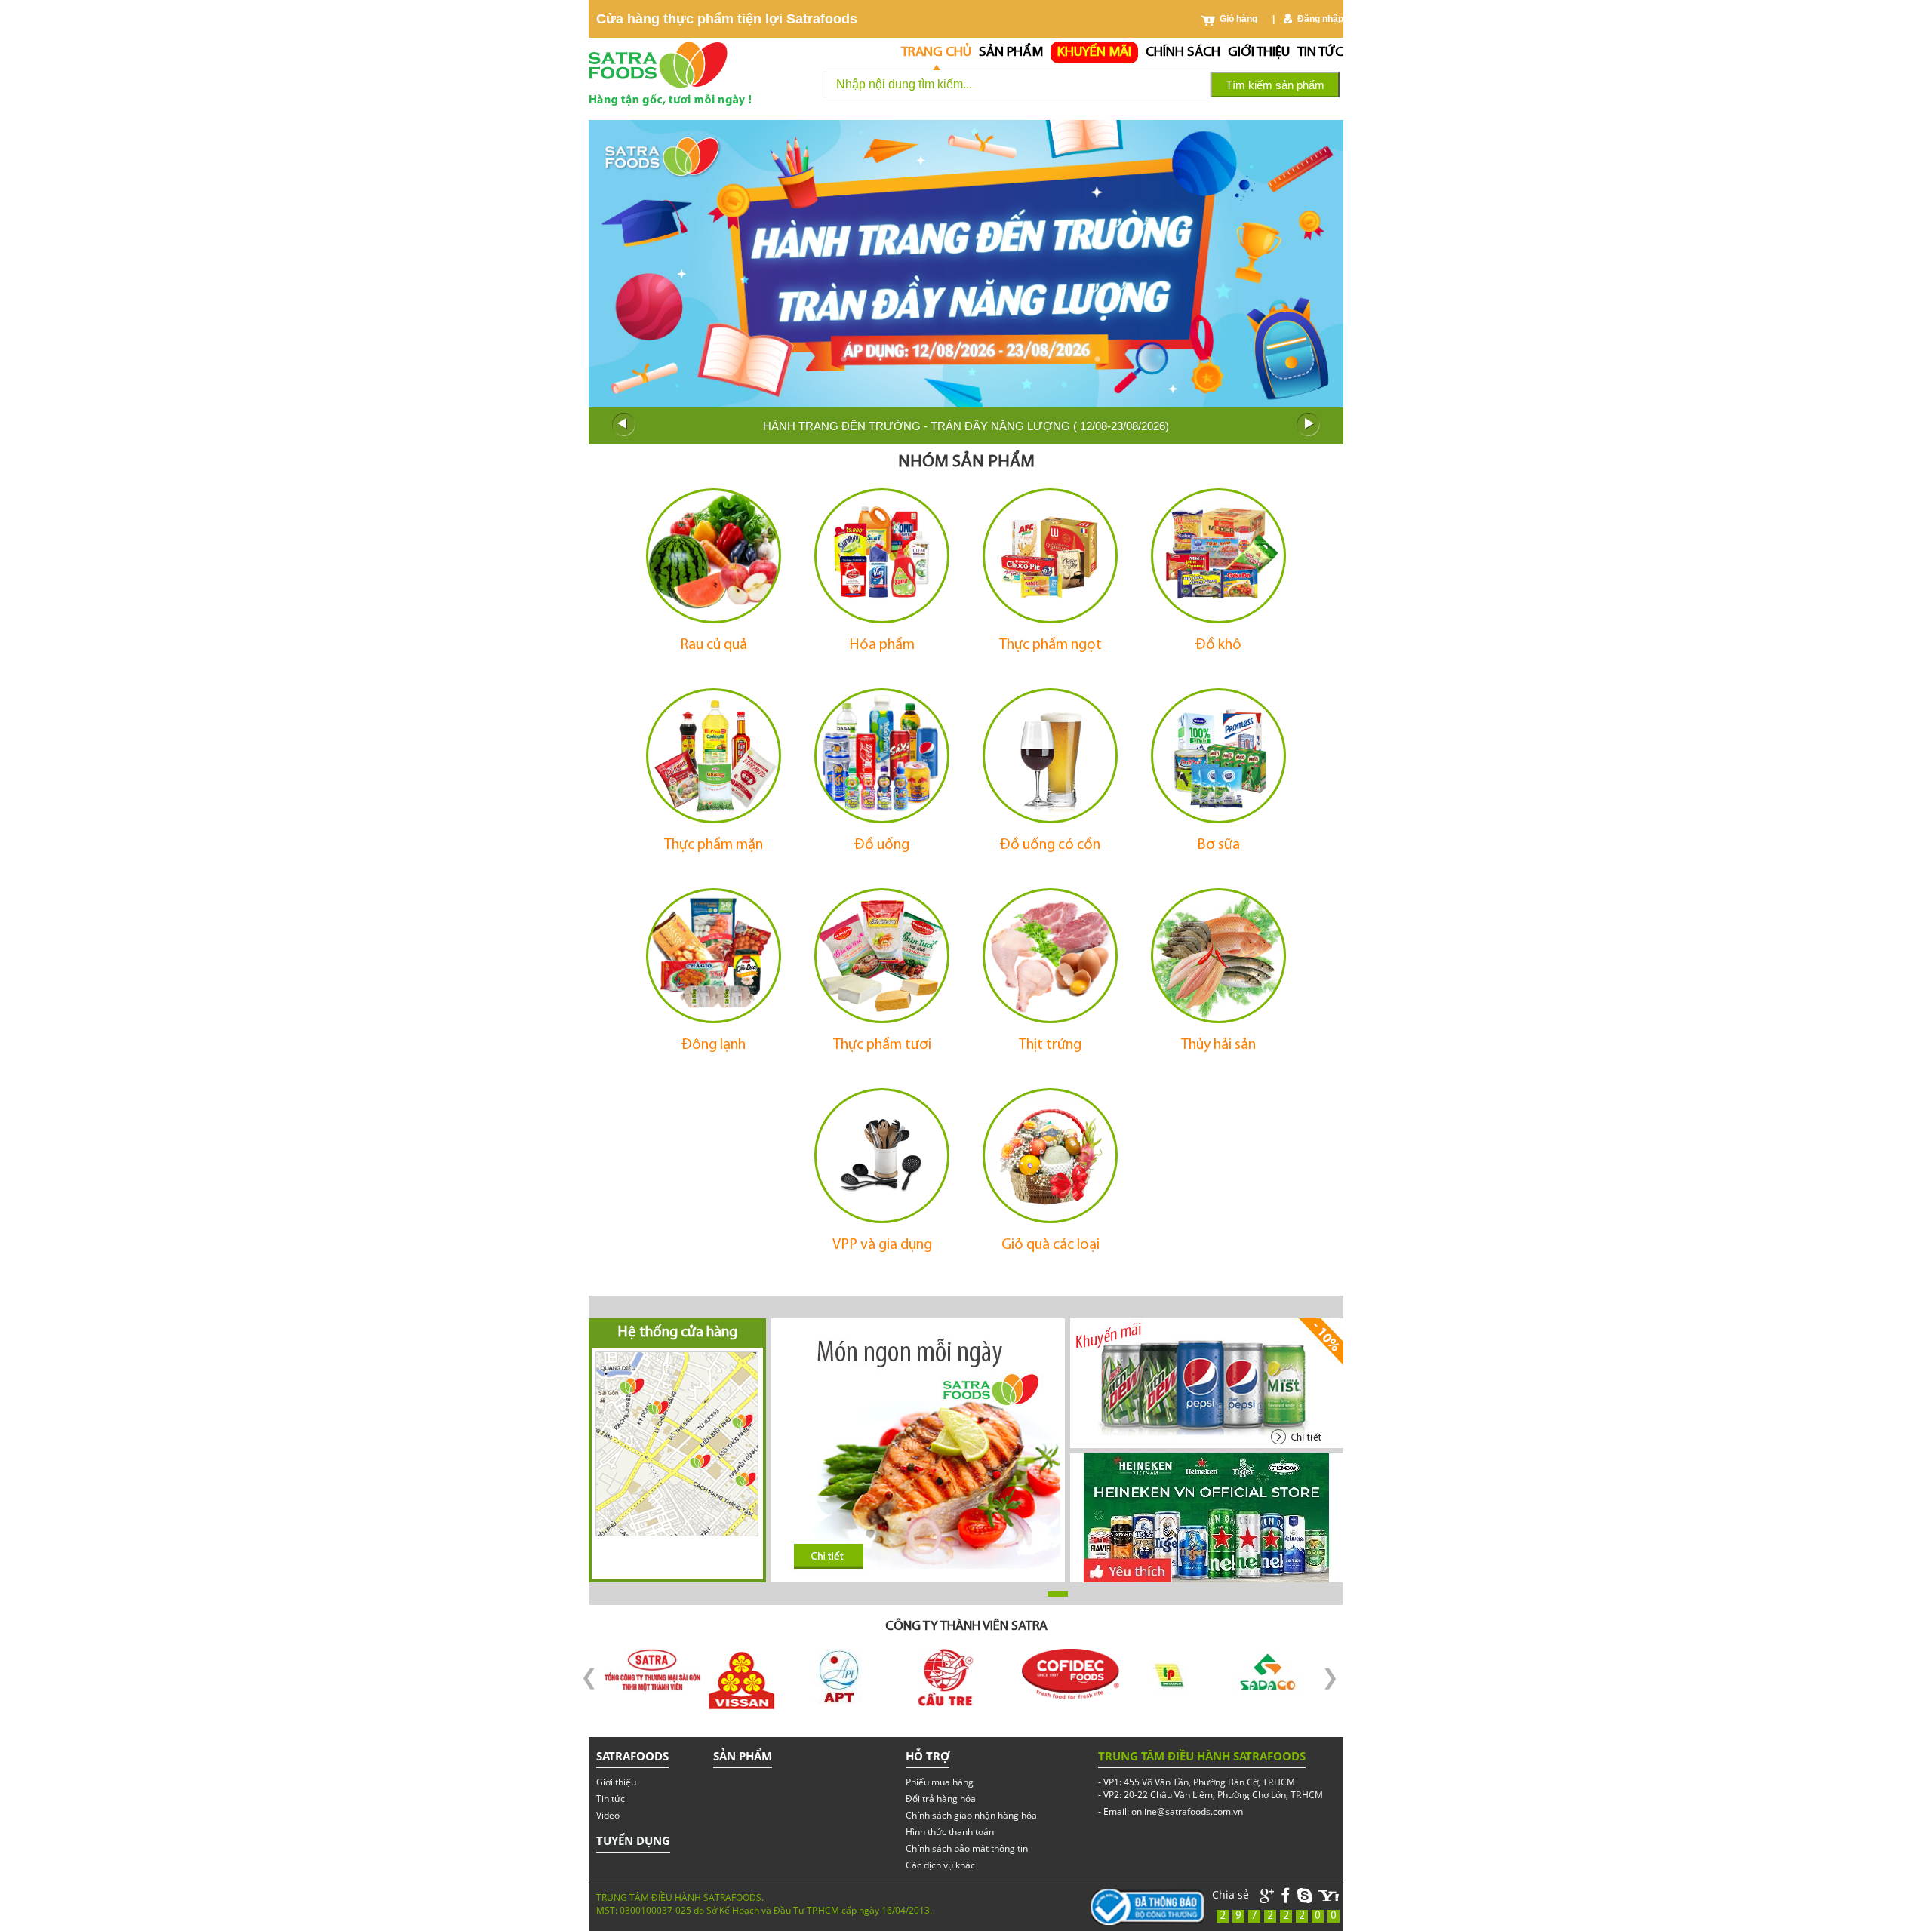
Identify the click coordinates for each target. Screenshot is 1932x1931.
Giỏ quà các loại (1051, 1245)
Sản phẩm (1011, 52)
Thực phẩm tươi (882, 1045)
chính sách (1183, 52)
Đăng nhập (1320, 19)
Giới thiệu (1259, 52)
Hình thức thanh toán (950, 1832)
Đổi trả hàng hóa (941, 1799)
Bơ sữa (1218, 845)
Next (1309, 425)
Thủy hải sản (1218, 1045)
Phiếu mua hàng (940, 1782)
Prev (623, 425)
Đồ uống (882, 845)
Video (608, 1815)
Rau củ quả (714, 645)
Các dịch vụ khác (940, 1865)
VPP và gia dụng (882, 1245)
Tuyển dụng (633, 1840)
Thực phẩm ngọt (1051, 645)
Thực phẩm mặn (714, 845)
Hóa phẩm (882, 645)
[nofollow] (1329, 1896)
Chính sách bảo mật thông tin (967, 1848)
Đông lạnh (714, 1045)
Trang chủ (936, 52)
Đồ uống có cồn (1050, 845)
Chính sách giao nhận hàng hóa (971, 1815)
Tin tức (1320, 52)
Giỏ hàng (1238, 19)
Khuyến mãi (1094, 52)
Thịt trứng (1050, 1045)
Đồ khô (1218, 645)
